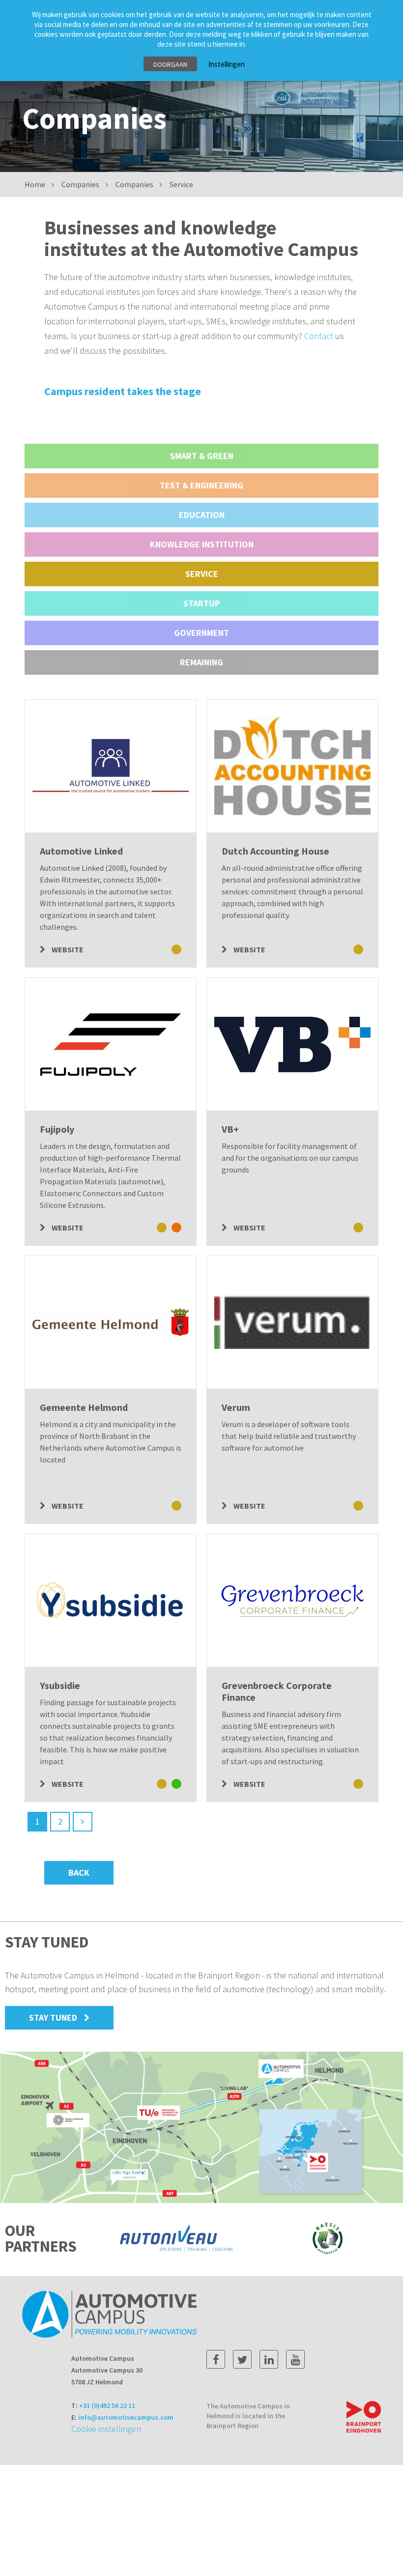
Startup (201, 603)
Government (201, 633)
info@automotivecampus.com (126, 2417)
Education (202, 515)
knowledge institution (202, 544)
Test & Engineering (201, 485)
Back (79, 1873)
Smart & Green (202, 456)
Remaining (201, 662)
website (67, 949)
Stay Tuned (53, 2018)
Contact (320, 336)
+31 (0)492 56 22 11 (107, 2405)
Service (202, 574)
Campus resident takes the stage (123, 391)
